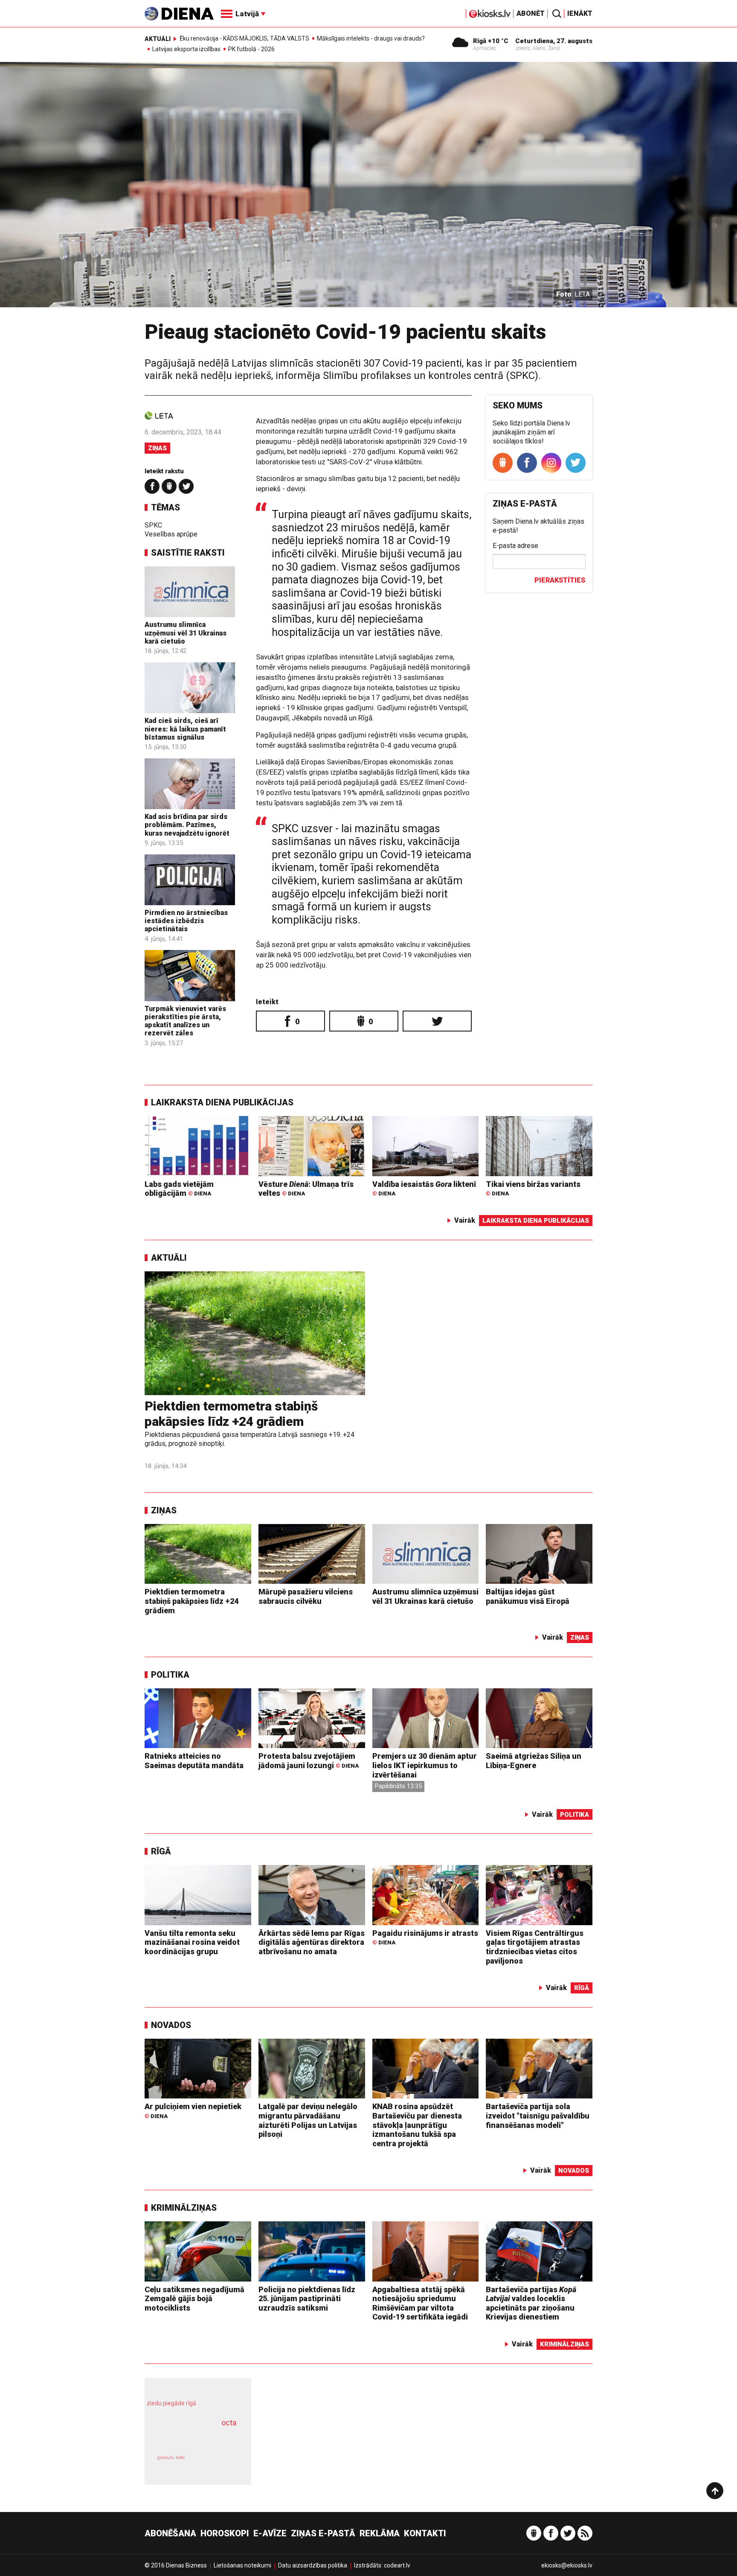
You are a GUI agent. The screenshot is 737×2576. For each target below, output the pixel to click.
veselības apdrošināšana (190, 2438)
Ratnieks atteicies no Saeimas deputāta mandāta (194, 1761)
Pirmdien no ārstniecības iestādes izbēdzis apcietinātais (186, 921)
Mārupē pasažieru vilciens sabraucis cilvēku (306, 1596)
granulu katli (171, 2458)
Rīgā (161, 1851)
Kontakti (425, 2533)
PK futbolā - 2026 (251, 49)
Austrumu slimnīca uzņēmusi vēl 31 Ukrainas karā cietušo (186, 633)
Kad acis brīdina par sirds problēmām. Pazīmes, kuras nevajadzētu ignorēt (187, 825)
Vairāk (465, 1220)
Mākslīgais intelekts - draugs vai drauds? (371, 38)
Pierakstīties (560, 580)
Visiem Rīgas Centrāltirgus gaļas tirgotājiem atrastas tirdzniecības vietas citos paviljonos (535, 1947)
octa (229, 2423)
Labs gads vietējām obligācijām (179, 1189)
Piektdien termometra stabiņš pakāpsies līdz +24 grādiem (231, 1414)
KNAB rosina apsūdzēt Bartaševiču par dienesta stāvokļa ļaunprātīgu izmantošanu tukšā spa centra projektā (417, 2125)
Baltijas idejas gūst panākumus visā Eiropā (528, 1596)
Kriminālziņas (184, 2208)
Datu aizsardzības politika (313, 2565)
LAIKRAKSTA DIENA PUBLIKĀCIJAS (222, 1102)
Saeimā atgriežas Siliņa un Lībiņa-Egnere (534, 1761)
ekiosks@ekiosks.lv (567, 2565)
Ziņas (157, 448)
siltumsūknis (219, 2464)
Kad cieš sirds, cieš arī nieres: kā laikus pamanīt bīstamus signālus (185, 729)
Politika (170, 1675)
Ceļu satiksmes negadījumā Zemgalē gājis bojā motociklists (194, 2299)
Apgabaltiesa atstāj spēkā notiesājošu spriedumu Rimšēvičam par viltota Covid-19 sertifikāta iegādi (420, 2303)
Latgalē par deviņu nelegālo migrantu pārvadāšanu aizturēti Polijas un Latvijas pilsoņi (308, 2120)
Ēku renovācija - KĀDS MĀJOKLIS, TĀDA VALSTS (244, 38)
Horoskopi (225, 2533)
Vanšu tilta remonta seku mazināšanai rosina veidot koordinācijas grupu (192, 1942)
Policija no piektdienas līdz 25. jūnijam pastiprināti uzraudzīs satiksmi (307, 2299)
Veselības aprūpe (171, 534)
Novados (171, 2025)
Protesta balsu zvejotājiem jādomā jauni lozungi (309, 1761)
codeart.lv (397, 2565)
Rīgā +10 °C (491, 41)
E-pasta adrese (515, 546)
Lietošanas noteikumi (242, 2565)
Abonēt (531, 13)
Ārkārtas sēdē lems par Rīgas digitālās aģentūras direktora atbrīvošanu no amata (312, 1942)
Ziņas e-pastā (323, 2533)
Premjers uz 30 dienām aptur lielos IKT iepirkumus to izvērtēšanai (425, 1765)
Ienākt (580, 13)
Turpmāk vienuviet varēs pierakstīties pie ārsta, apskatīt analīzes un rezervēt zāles (185, 1021)
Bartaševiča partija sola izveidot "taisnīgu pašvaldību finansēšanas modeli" (538, 2116)
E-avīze (270, 2533)
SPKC (153, 525)
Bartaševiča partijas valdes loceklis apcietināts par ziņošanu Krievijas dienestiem (531, 2303)
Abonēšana (170, 2533)
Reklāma (380, 2533)
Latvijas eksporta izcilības (186, 49)
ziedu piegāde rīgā (171, 2403)
